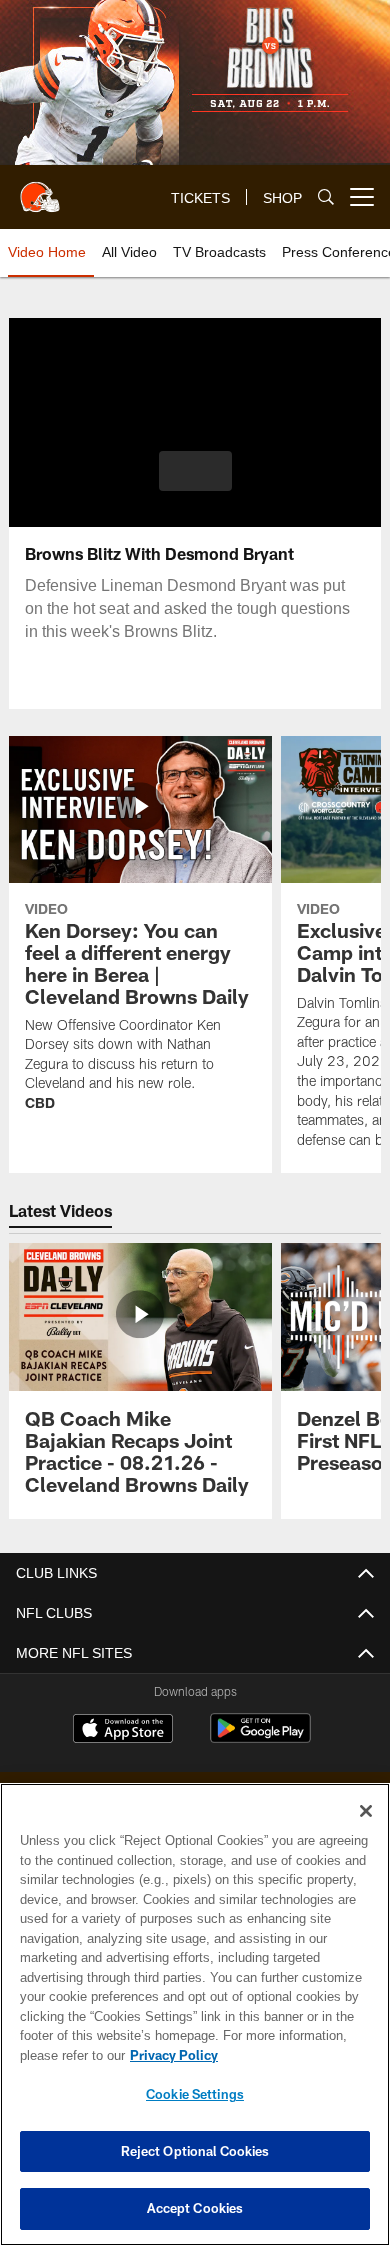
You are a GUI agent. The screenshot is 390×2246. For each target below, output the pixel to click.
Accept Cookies (195, 2208)
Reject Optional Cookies (195, 2151)
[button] (195, 471)
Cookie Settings (195, 2094)
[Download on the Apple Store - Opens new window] (123, 1731)
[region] (195, 2014)
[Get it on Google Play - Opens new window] (260, 1738)
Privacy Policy (170, 2055)
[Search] (326, 197)
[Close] (366, 1811)
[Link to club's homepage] (40, 189)
